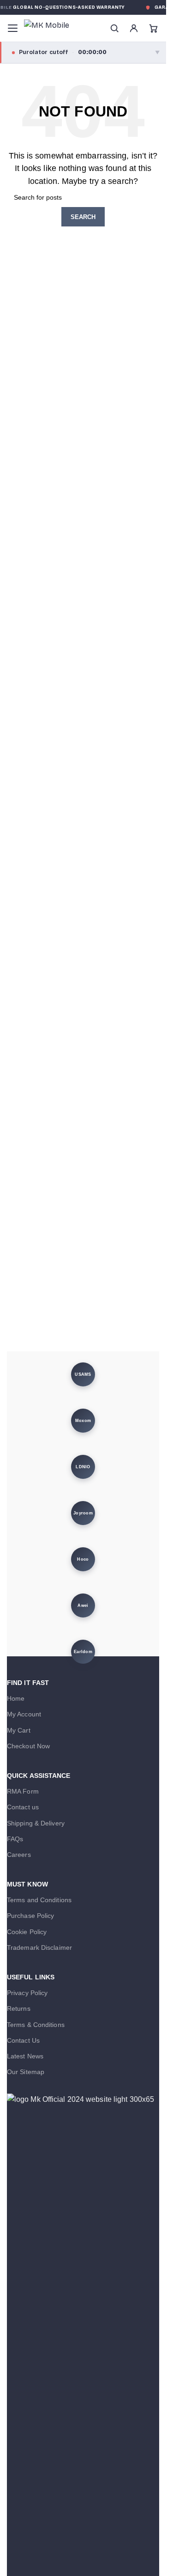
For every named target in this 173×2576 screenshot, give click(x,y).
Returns (19, 2008)
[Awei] (83, 1605)
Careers (19, 1855)
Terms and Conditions (39, 1900)
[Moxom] (83, 1421)
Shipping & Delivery (36, 1823)
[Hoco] (83, 1559)
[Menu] (12, 28)
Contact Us (23, 2040)
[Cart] (153, 28)
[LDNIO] (83, 1467)
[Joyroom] (83, 1513)
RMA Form (23, 1791)
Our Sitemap (26, 2072)
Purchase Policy (31, 1916)
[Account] (134, 28)
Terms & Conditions (36, 2025)
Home (16, 1698)
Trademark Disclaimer (39, 1947)
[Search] (114, 28)
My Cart (19, 1730)
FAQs (15, 1839)
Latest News (25, 2056)
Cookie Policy (27, 1932)
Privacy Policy (27, 1993)
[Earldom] (83, 1652)
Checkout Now (28, 1746)
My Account (24, 1714)
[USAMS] (83, 1374)
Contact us (23, 1807)
